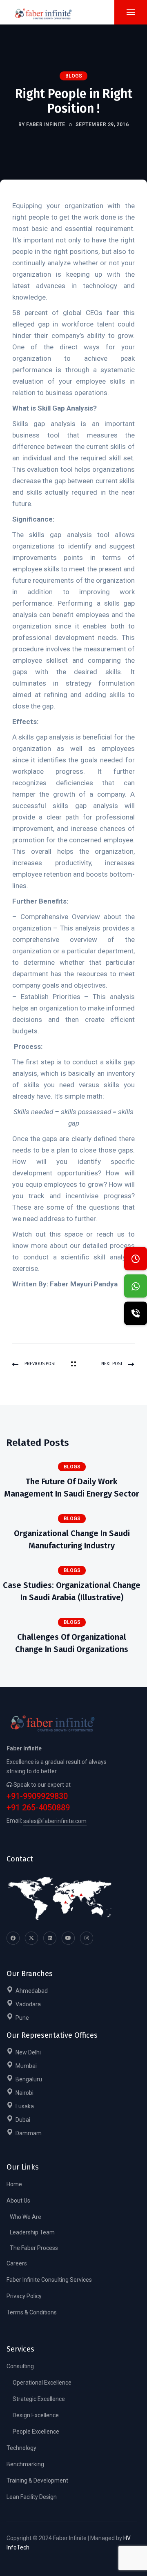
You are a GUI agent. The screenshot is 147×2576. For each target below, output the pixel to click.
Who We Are (26, 2217)
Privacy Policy (24, 2296)
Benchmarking (25, 2464)
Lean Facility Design (32, 2497)
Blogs (74, 76)
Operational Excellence (42, 2383)
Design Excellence (36, 2415)
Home (14, 2184)
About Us (18, 2201)
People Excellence (36, 2432)
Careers (17, 2263)
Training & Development (37, 2481)
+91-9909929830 (37, 1796)
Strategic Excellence (39, 2399)
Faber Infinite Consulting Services (49, 2280)
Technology (21, 2448)
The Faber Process (34, 2248)
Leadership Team (32, 2232)
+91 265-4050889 (38, 1808)
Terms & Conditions (32, 2312)
